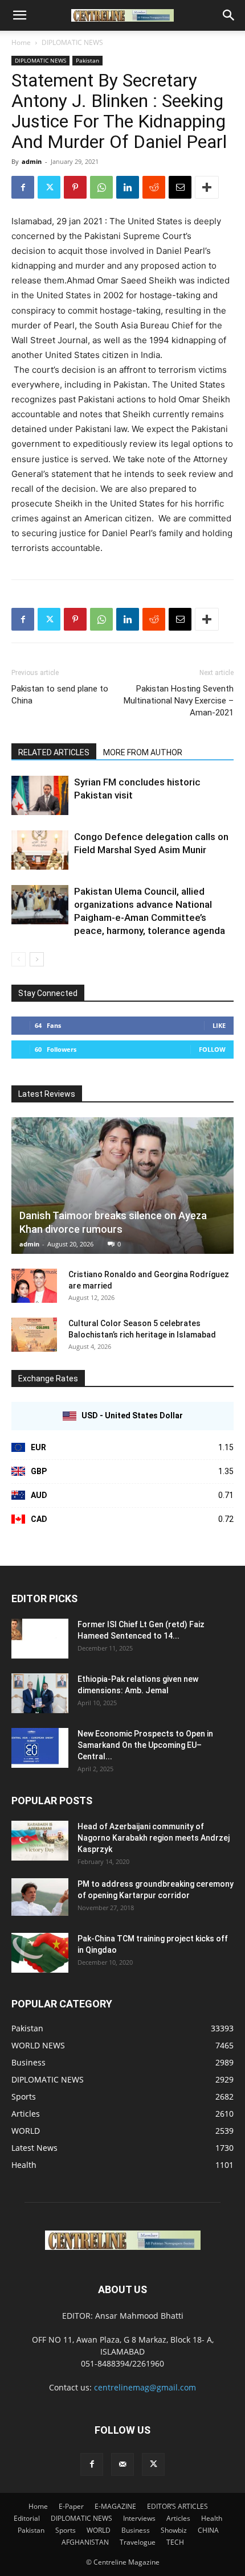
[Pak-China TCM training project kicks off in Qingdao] (40, 1953)
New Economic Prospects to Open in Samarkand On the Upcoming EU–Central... (145, 1745)
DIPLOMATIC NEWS (72, 42)
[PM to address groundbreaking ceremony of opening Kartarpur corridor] (40, 1897)
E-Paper (71, 2506)
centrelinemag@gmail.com (145, 2387)
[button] (19, 15)
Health (212, 2518)
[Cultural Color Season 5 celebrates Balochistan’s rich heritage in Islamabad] (34, 1335)
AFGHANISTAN (85, 2542)
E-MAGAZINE (115, 2506)
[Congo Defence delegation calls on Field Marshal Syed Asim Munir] (40, 850)
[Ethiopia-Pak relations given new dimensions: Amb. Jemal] (40, 1693)
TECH (175, 2542)
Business (136, 2530)
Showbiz (174, 2530)
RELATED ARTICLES (54, 752)
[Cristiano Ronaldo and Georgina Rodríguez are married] (34, 1286)
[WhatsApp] (101, 187)
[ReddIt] (154, 187)
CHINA (208, 2530)
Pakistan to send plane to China (60, 695)
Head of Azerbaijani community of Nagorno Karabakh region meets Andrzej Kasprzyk (154, 1838)
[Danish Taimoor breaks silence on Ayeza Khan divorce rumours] (122, 1185)
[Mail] (122, 2464)
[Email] (180, 187)
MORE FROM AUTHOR (143, 752)
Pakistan (87, 60)
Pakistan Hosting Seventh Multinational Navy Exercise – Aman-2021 (179, 701)
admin (32, 161)
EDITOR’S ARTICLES (177, 2506)
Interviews (139, 2518)
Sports (66, 2530)
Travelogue (138, 2542)
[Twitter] (49, 187)
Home (21, 42)
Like (219, 1025)
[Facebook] (23, 187)
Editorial (27, 2518)
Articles (178, 2518)
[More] (207, 187)
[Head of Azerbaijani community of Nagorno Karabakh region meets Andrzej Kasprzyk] (40, 1841)
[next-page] (37, 959)
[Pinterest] (75, 187)
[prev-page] (19, 959)
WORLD (99, 2530)
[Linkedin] (128, 187)
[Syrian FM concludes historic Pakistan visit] (40, 795)
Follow (212, 1049)
